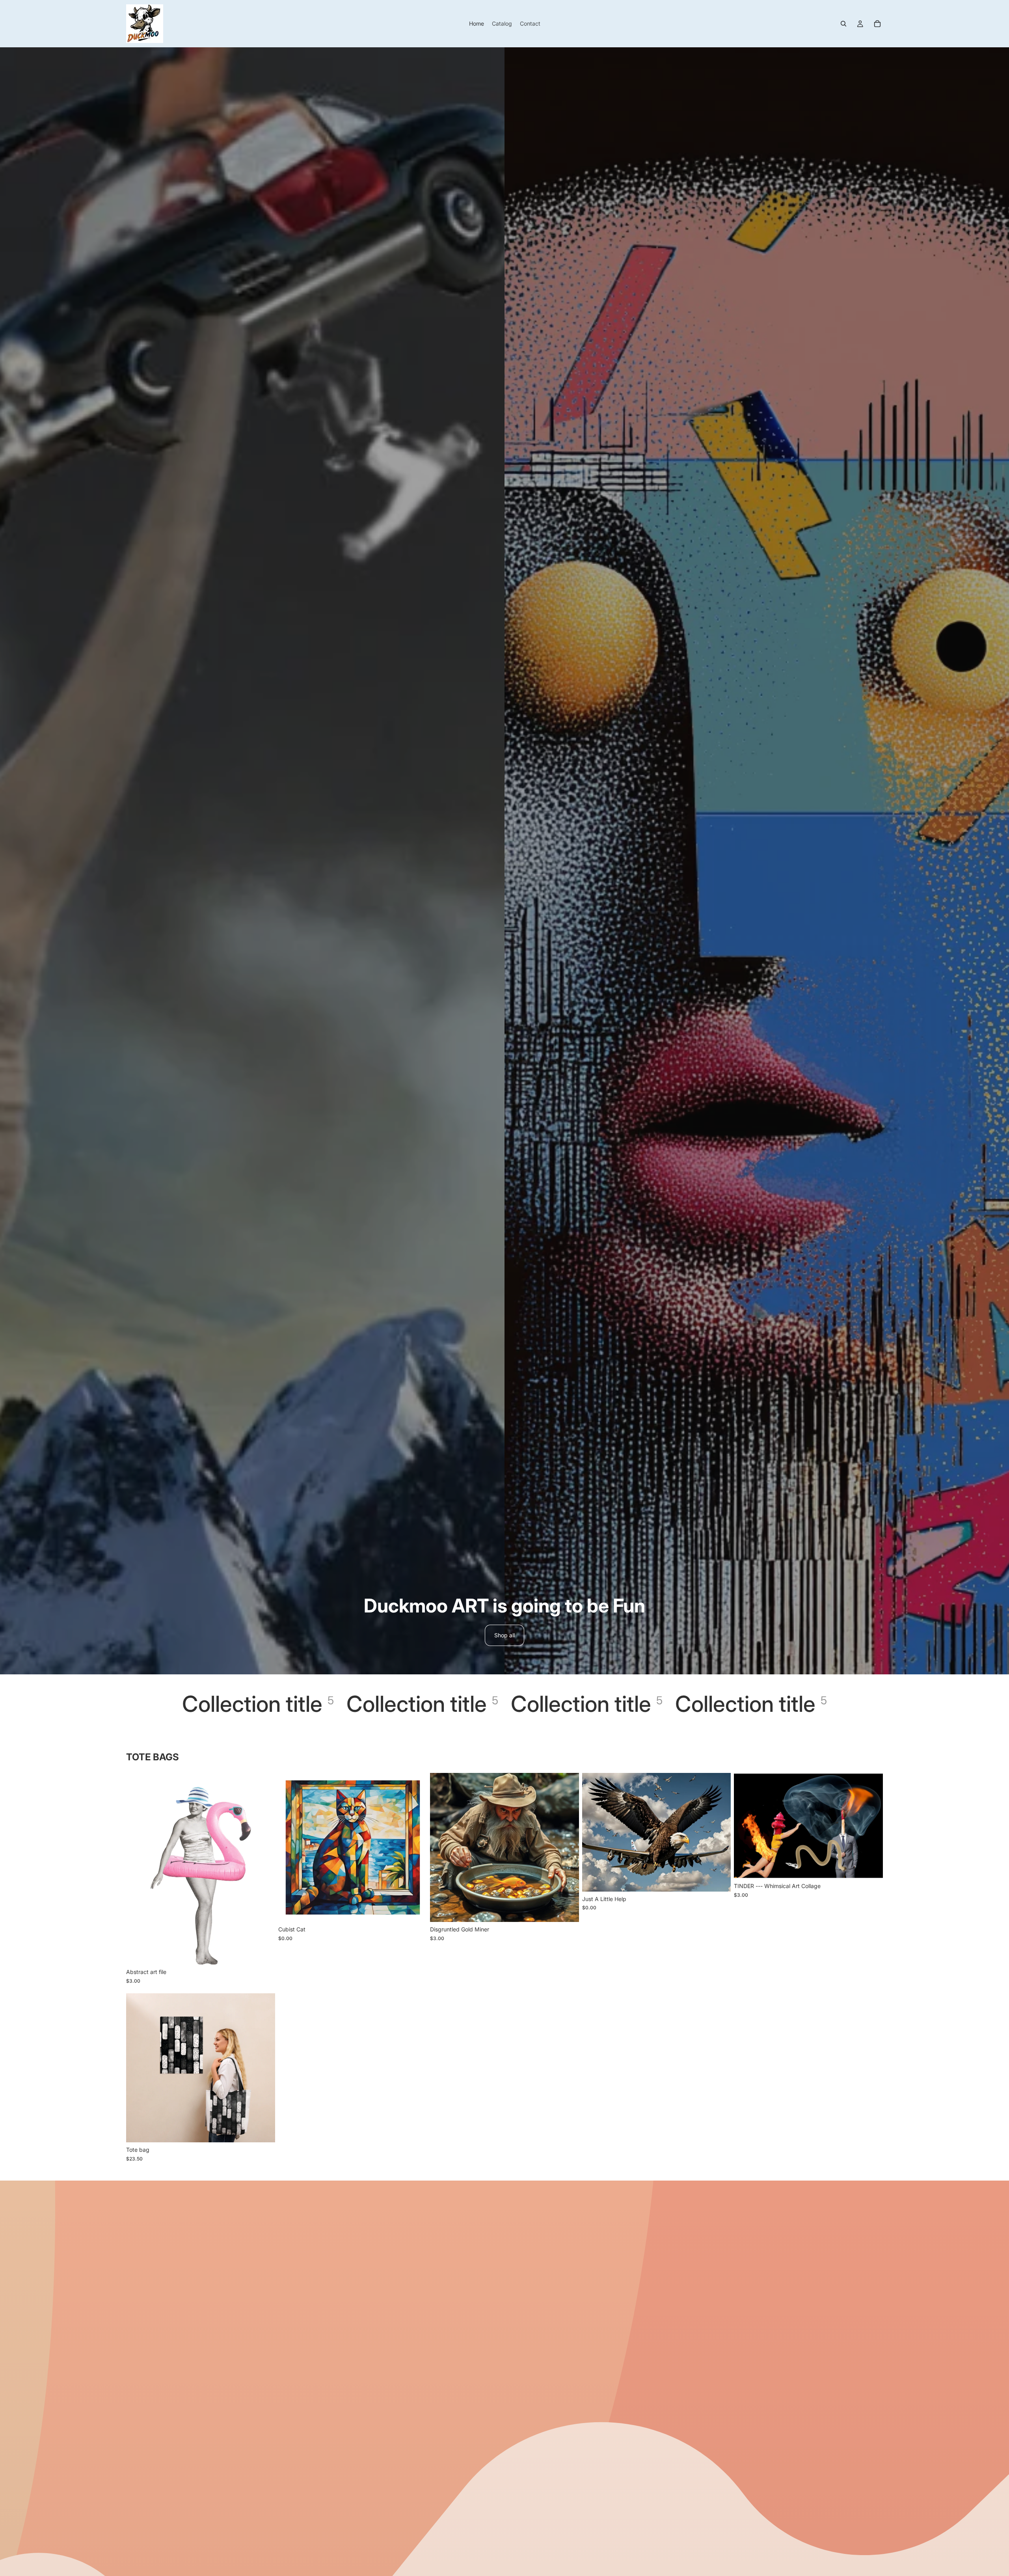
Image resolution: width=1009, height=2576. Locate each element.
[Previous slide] (138, 2068)
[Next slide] (263, 2068)
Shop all (504, 1635)
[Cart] (877, 24)
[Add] (263, 1953)
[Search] (843, 24)
